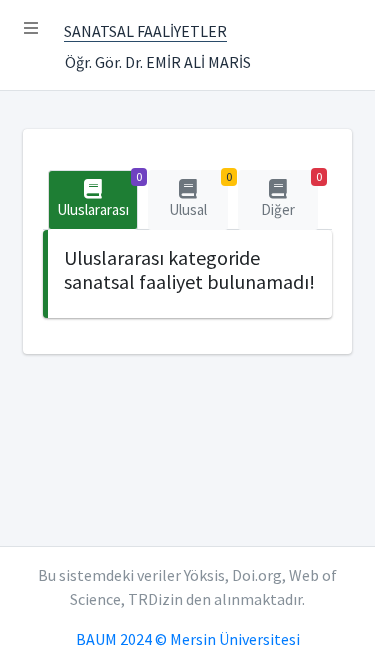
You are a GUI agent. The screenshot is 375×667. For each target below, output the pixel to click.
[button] (31, 28)
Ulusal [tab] (198, 194)
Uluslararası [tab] (97, 194)
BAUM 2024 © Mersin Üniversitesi (188, 639)
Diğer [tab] (289, 194)
